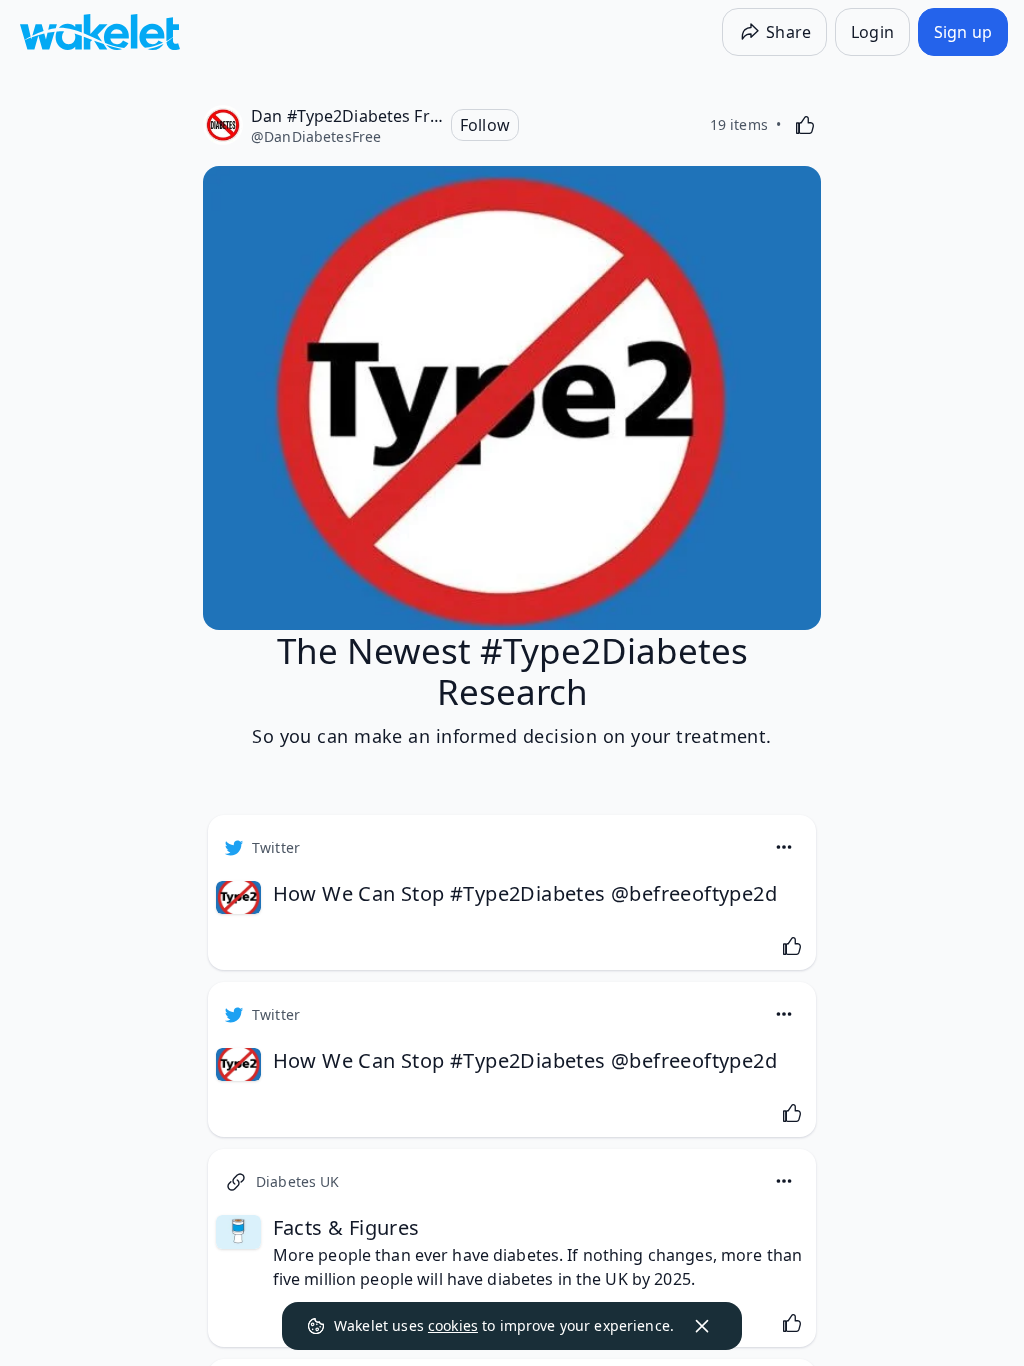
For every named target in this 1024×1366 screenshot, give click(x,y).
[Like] (805, 125)
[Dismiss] (702, 1326)
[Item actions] (784, 847)
